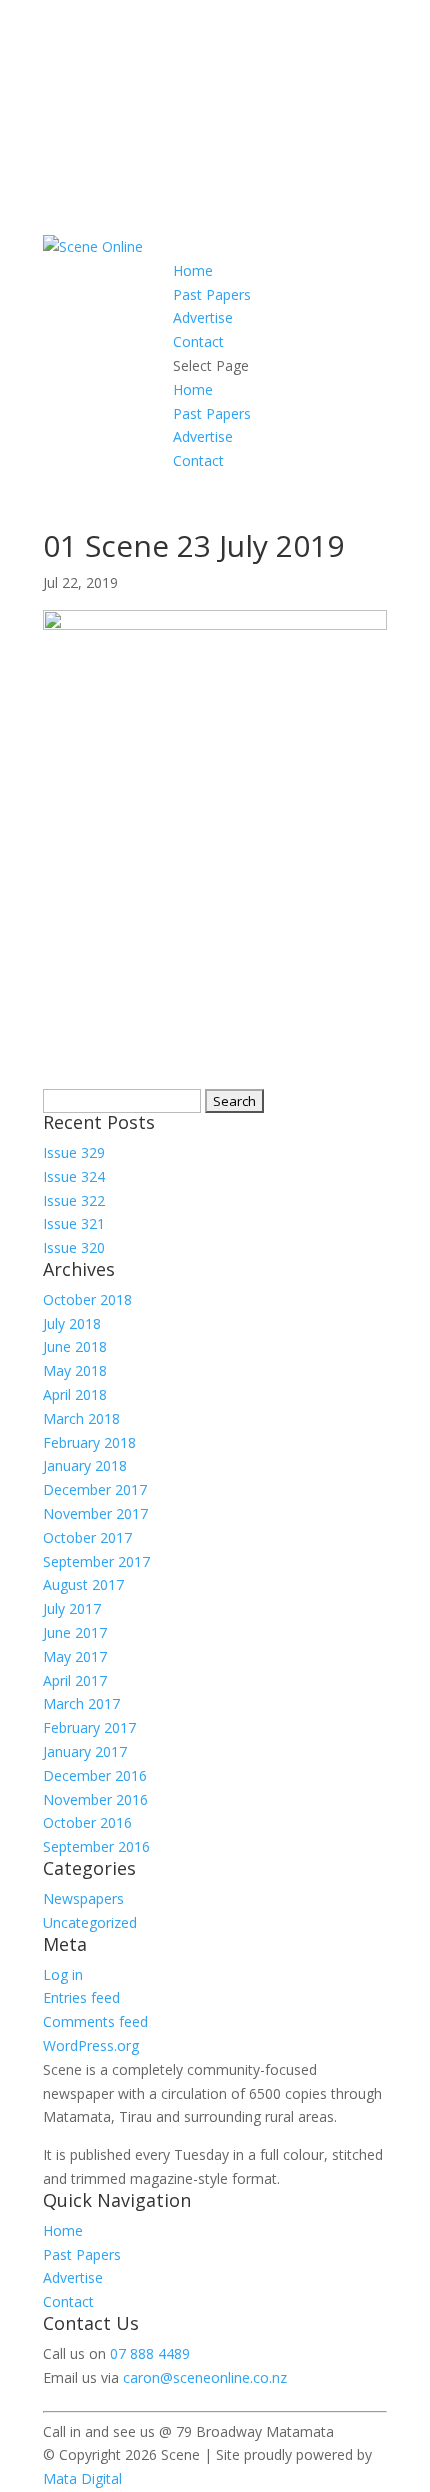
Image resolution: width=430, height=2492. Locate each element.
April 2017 (75, 1680)
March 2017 (81, 1703)
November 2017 (95, 1513)
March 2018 (81, 1418)
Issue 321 (74, 1223)
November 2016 (95, 1799)
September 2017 (96, 1561)
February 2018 (89, 1442)
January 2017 (85, 1751)
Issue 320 (74, 1247)
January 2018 (85, 1465)
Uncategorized (90, 1922)
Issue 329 (74, 1152)
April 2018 (75, 1394)
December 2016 (95, 1775)
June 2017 (75, 1632)
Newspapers (83, 1898)
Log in (63, 1974)
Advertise (203, 317)
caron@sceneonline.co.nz (205, 2377)
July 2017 (72, 1608)
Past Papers (212, 294)
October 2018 (87, 1299)
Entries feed (81, 1997)
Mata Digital (82, 2478)
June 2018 (75, 1346)
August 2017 (83, 1584)
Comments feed (95, 2021)
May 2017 (75, 1656)
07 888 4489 (150, 2353)
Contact (198, 341)
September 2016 (96, 1846)
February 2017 (89, 1727)
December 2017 (95, 1489)
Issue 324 (74, 1176)
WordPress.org (91, 2045)
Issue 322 (74, 1200)
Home (193, 270)
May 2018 (75, 1370)
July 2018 (72, 1323)
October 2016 (87, 1822)
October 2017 (87, 1537)
